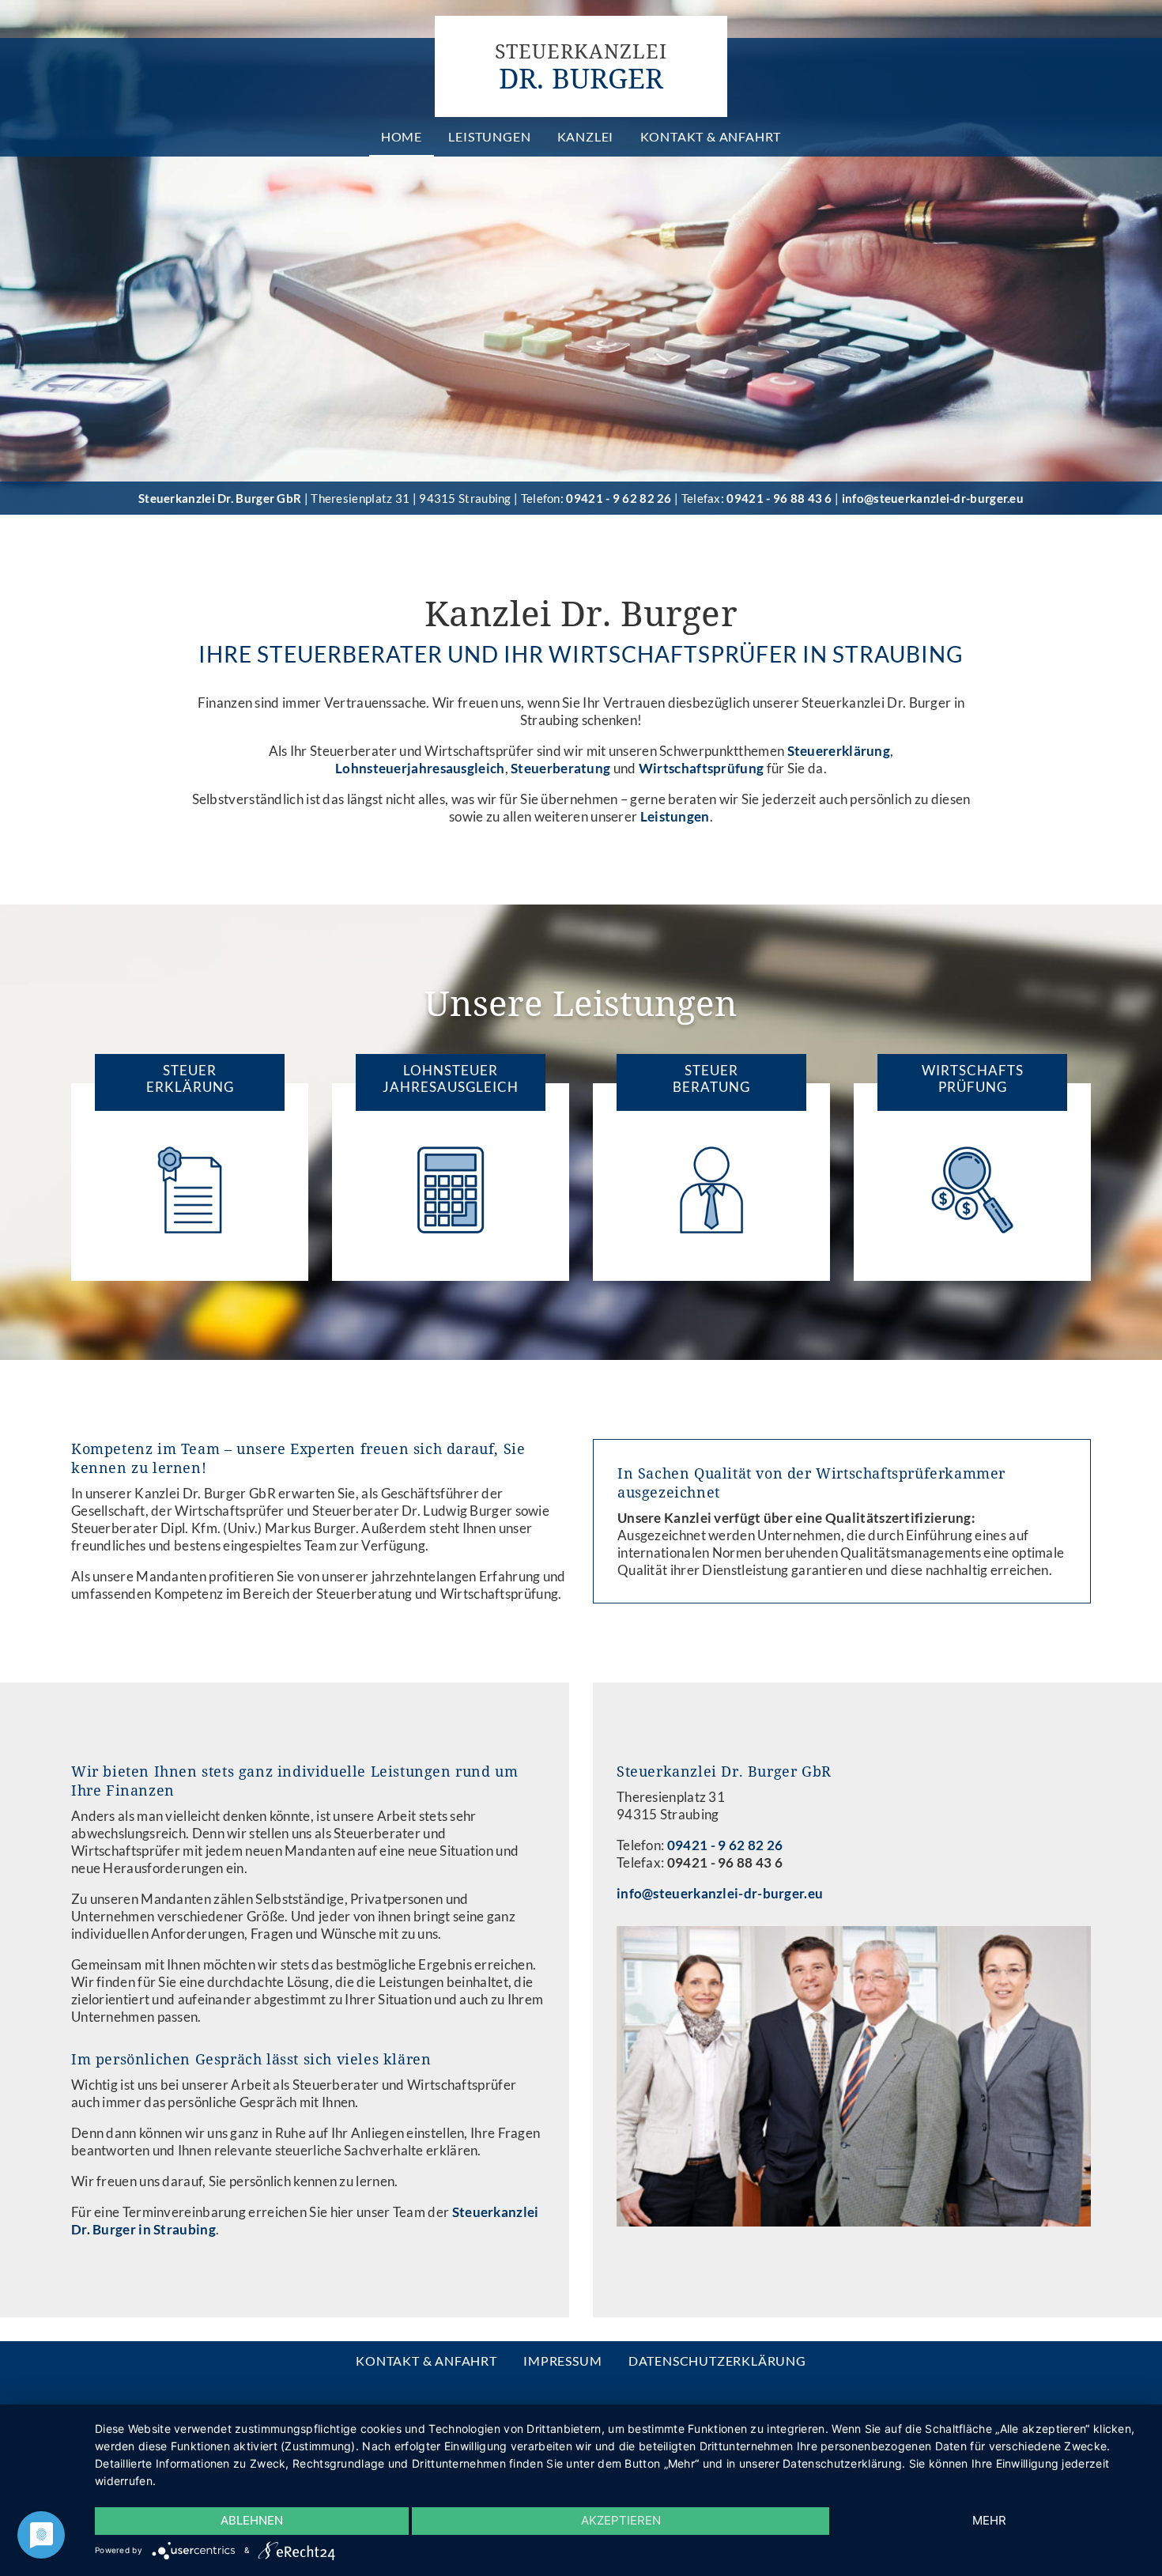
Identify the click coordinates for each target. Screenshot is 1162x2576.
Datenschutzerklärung (717, 2361)
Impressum (562, 2361)
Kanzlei (586, 136)
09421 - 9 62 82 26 (619, 498)
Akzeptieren (621, 2520)
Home (402, 136)
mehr (989, 2520)
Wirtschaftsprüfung (701, 768)
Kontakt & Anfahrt (711, 136)
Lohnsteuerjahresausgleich (420, 768)
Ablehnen (252, 2520)
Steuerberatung (560, 768)
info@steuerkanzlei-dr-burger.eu (933, 498)
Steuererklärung (839, 751)
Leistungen (489, 136)
